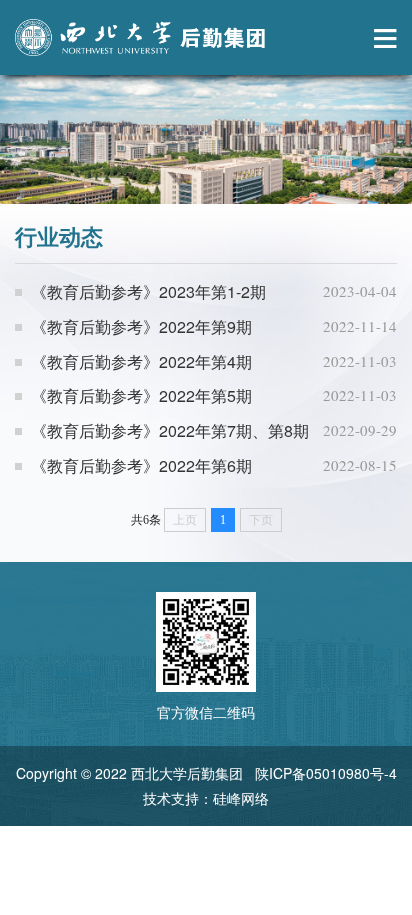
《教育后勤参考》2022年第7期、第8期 (170, 430)
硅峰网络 (241, 798)
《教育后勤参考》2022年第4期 (141, 361)
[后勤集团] (140, 37)
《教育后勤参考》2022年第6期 (141, 465)
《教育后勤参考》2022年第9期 (141, 326)
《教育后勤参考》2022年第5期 (141, 395)
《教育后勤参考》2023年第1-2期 (148, 291)
